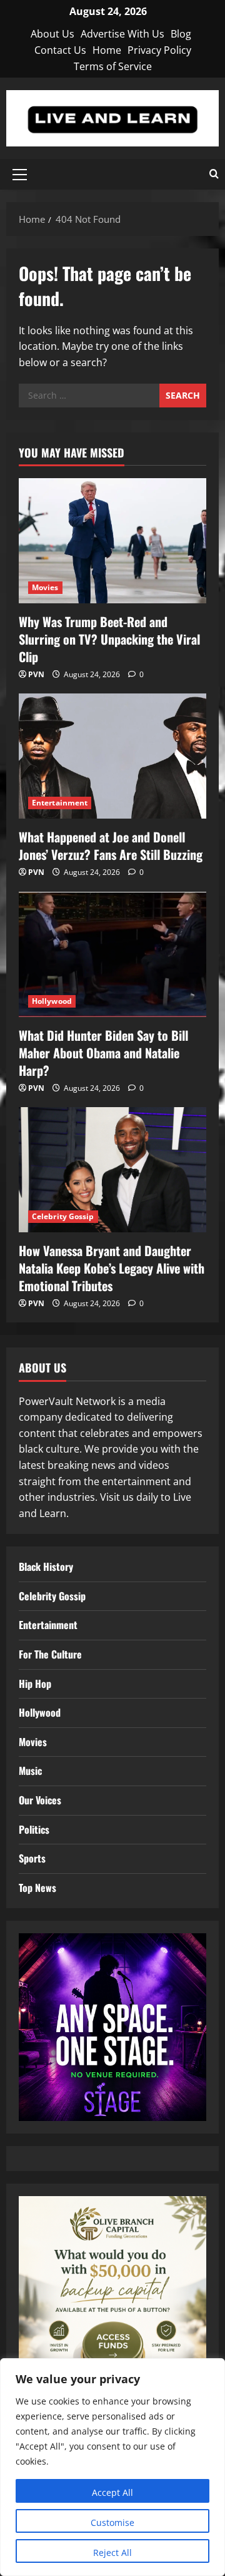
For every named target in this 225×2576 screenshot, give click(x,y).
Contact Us (60, 50)
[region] (112, 2467)
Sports (32, 1858)
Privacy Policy (159, 50)
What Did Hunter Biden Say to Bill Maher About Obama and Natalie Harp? (103, 1053)
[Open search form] (214, 174)
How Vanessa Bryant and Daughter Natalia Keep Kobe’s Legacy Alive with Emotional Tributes (112, 1268)
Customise (112, 2522)
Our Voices (40, 1800)
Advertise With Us (122, 34)
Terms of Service (113, 66)
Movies (45, 587)
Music (30, 1771)
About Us (52, 34)
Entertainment (60, 803)
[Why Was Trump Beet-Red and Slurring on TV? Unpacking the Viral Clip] (112, 541)
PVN (36, 674)
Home (107, 50)
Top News (37, 1888)
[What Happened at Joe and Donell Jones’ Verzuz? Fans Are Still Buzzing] (112, 756)
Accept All (112, 2492)
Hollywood (52, 1001)
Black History (46, 1567)
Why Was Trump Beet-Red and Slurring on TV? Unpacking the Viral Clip (109, 639)
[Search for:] (89, 396)
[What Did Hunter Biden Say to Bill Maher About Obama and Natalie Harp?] (112, 954)
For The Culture (50, 1654)
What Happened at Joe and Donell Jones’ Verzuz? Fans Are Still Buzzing (111, 846)
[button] (20, 175)
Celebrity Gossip (63, 1216)
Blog (181, 34)
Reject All (112, 2553)
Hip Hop (35, 1684)
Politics (34, 1829)
